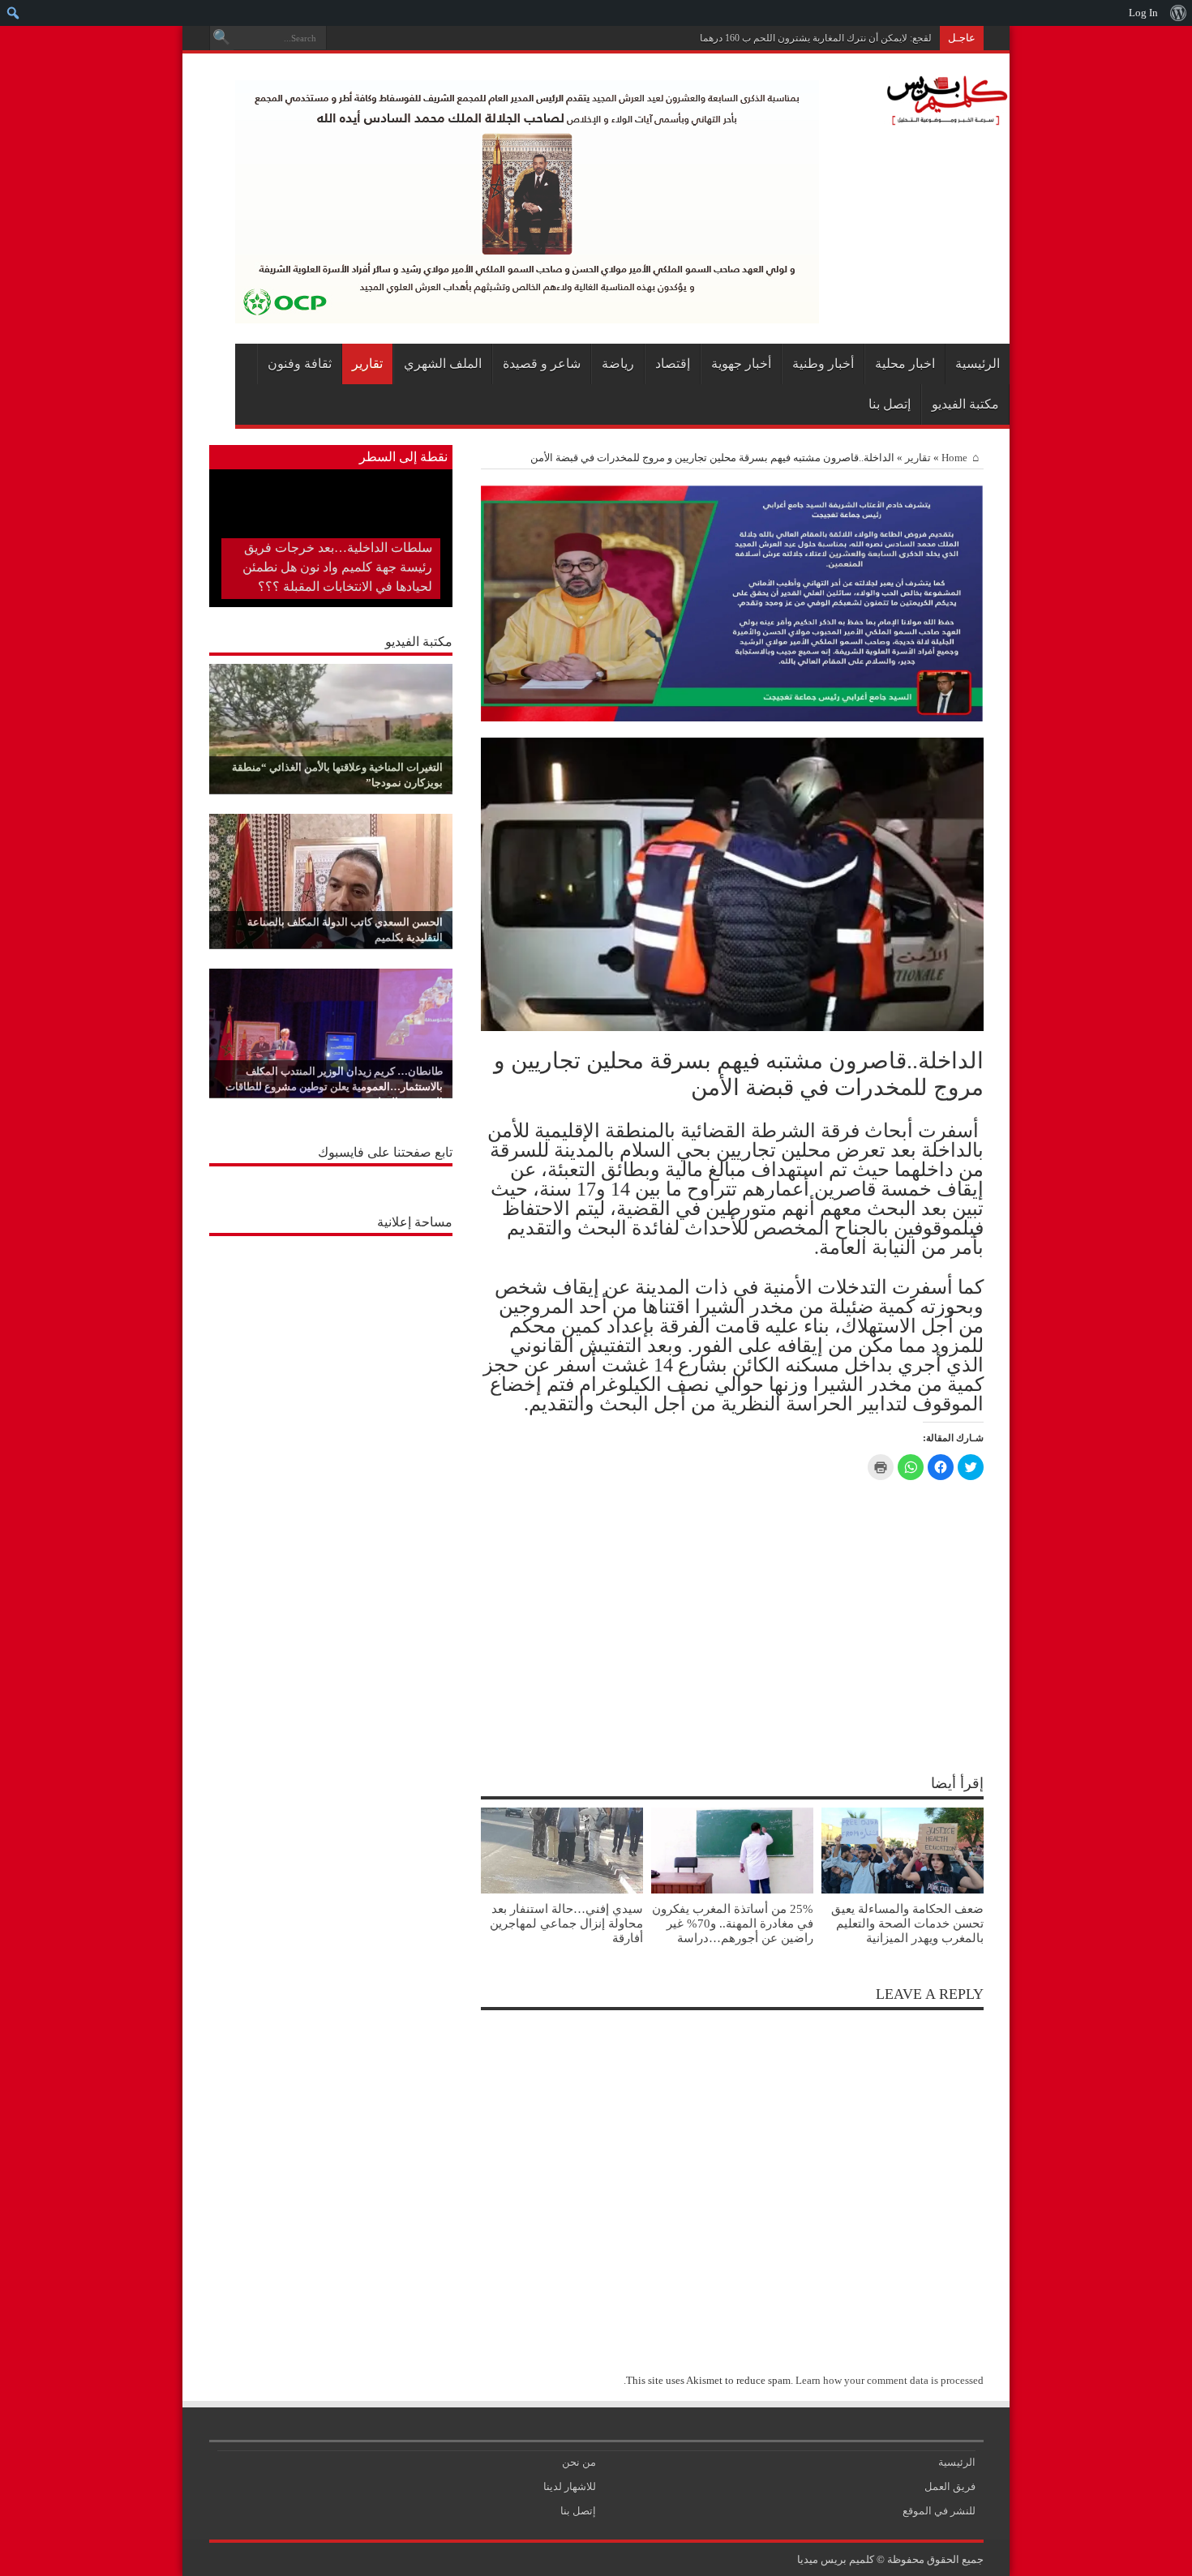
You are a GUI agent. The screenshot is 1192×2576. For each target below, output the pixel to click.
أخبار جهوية (741, 364)
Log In (1143, 13)
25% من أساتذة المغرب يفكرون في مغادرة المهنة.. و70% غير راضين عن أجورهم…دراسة (733, 1923)
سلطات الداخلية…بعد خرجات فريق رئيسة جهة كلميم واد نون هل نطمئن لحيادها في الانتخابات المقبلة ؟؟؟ (337, 567)
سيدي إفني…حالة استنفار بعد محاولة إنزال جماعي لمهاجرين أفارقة (566, 1923)
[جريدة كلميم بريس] (945, 117)
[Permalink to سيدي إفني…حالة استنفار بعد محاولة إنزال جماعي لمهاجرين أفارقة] (562, 1890)
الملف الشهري (443, 364)
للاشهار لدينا (570, 2486)
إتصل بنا (890, 404)
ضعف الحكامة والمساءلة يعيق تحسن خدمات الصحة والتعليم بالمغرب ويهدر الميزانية (907, 1923)
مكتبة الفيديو (965, 404)
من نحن (579, 2462)
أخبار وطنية (823, 364)
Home (954, 458)
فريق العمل (950, 2486)
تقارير (367, 364)
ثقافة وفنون (300, 364)
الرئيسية (978, 364)
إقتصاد (673, 364)
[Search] (221, 38)
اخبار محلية (905, 364)
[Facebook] (360, 38)
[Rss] (379, 38)
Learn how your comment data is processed (890, 2380)
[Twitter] (341, 38)
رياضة (618, 364)
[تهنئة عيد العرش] (732, 718)
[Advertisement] (331, 1346)
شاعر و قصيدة (542, 364)
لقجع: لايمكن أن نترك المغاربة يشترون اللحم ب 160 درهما (816, 38)
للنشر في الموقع (939, 2511)
